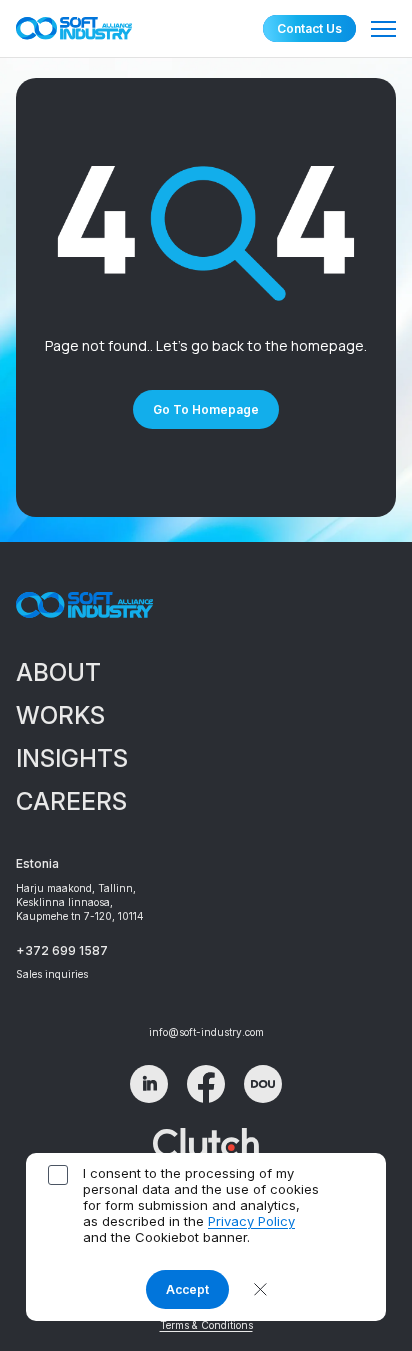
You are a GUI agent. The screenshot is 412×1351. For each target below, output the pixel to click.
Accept (187, 1289)
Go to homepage (206, 409)
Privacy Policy (251, 1221)
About (58, 672)
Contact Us (309, 28)
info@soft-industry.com (206, 1032)
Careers (71, 801)
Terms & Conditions (206, 1325)
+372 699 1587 (62, 950)
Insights (72, 758)
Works (60, 715)
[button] (260, 1290)
